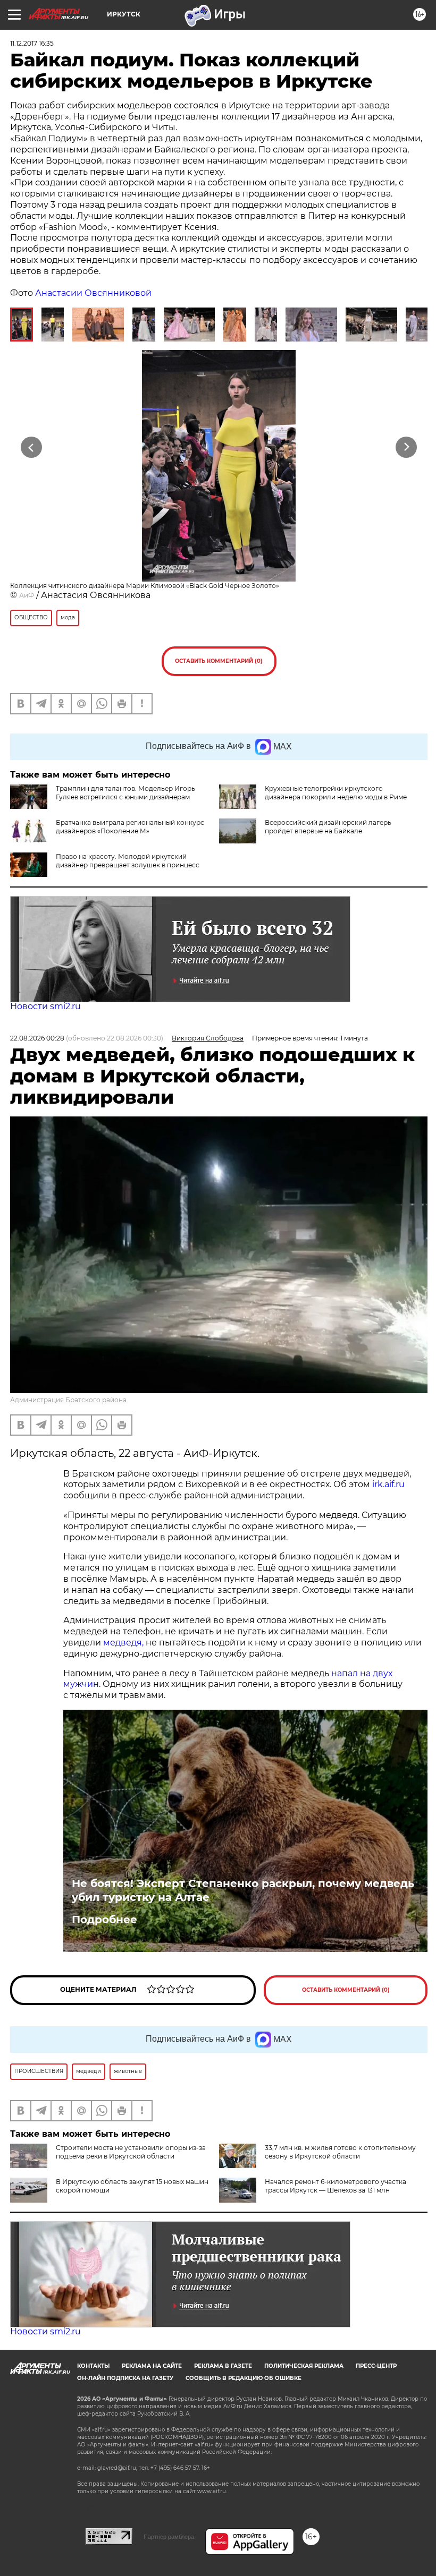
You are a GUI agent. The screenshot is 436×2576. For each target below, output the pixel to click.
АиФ (27, 595)
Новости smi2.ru (45, 1006)
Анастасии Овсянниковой (93, 293)
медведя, (123, 1643)
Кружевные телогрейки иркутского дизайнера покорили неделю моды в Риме (336, 793)
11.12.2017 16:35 (32, 43)
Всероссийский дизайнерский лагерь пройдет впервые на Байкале (328, 827)
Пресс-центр (376, 2366)
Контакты (93, 2366)
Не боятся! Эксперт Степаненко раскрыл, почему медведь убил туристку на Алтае (243, 1890)
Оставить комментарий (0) (219, 661)
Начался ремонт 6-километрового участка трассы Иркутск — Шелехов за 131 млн (336, 2186)
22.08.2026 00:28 (37, 1038)
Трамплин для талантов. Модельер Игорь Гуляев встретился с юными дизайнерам (125, 793)
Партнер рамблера (169, 2537)
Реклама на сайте (152, 2366)
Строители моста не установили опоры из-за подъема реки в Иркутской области (131, 2152)
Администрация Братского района (68, 1400)
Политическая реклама (304, 2366)
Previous (32, 447)
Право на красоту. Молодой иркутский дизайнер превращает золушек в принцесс (128, 861)
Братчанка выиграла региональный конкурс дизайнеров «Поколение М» (130, 827)
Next (406, 447)
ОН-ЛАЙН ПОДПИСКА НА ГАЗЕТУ (125, 2378)
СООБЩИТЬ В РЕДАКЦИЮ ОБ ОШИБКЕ (244, 2378)
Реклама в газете (223, 2366)
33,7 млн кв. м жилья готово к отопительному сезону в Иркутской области (340, 2152)
